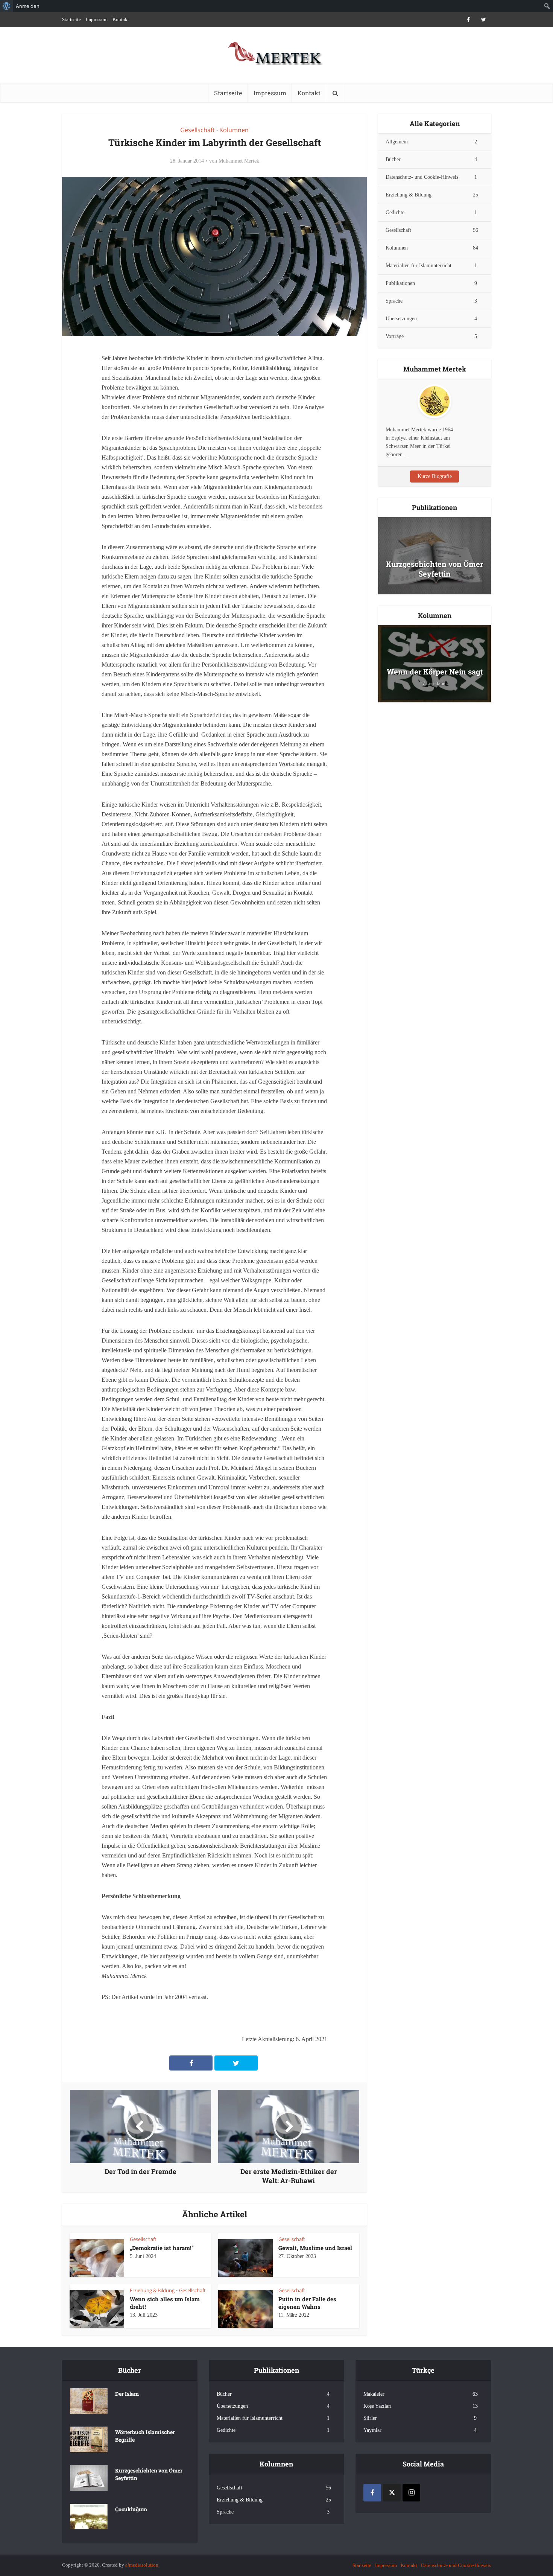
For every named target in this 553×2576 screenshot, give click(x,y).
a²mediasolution (142, 2565)
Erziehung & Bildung (152, 2290)
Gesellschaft (197, 130)
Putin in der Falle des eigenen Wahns (307, 2303)
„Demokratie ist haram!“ (162, 2248)
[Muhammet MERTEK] (276, 49)
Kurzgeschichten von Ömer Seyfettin (434, 569)
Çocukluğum (131, 2509)
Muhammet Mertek (239, 161)
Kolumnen (234, 130)
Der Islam (127, 2394)
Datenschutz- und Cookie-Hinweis (456, 2565)
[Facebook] (372, 2493)
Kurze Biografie (435, 476)
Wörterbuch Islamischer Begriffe (145, 2436)
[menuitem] (7, 6)
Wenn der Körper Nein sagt (435, 671)
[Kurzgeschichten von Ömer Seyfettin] (434, 558)
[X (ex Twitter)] (392, 2493)
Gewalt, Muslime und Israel (315, 2248)
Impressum (97, 19)
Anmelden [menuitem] (28, 6)
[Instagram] (411, 2493)
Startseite (71, 19)
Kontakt (121, 19)
